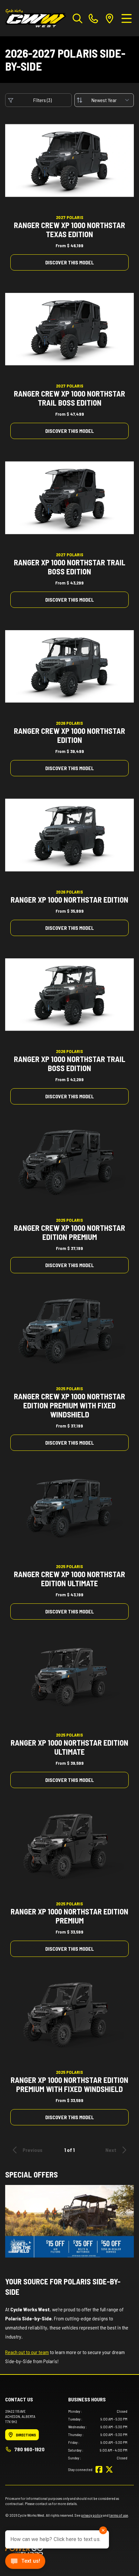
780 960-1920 (29, 2449)
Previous (32, 2150)
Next (111, 2150)
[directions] (110, 18)
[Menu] (127, 18)
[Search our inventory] (78, 18)
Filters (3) (43, 100)
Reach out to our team (27, 2352)
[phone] (93, 18)
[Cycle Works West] (36, 18)
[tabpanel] (98, 2434)
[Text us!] (25, 2562)
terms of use (119, 2515)
